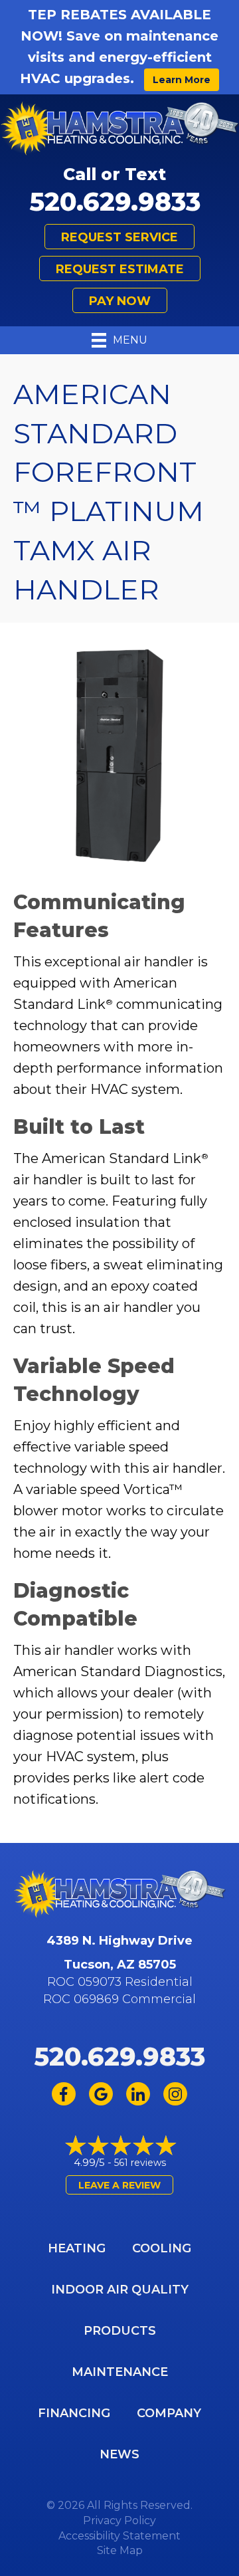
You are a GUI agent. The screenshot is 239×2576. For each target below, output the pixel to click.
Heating (77, 2248)
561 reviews (140, 2163)
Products (120, 2331)
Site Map (120, 2550)
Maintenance (120, 2372)
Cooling (162, 2248)
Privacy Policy (119, 2521)
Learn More (182, 80)
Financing (74, 2413)
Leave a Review (119, 2185)
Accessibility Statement (119, 2536)
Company (169, 2413)
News (119, 2454)
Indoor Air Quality (120, 2290)
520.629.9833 (115, 202)
